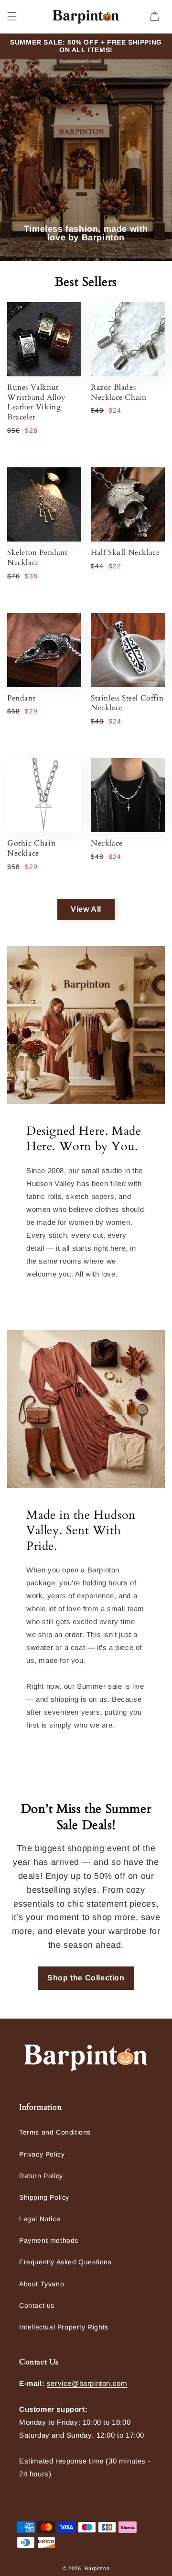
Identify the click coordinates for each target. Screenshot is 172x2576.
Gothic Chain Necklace (31, 848)
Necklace (107, 843)
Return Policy (41, 2176)
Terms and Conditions (55, 2132)
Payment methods (49, 2240)
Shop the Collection (86, 1978)
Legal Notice (40, 2219)
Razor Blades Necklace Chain (118, 393)
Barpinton (97, 2568)
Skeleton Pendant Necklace (38, 558)
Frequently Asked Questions (65, 2262)
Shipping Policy (44, 2197)
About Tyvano (42, 2284)
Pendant (21, 698)
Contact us (37, 2305)
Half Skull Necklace (125, 553)
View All (86, 909)
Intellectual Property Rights (64, 2327)
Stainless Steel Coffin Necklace (127, 703)
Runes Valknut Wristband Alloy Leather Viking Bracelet (36, 402)
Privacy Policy (42, 2154)
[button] (12, 16)
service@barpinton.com (87, 2383)
